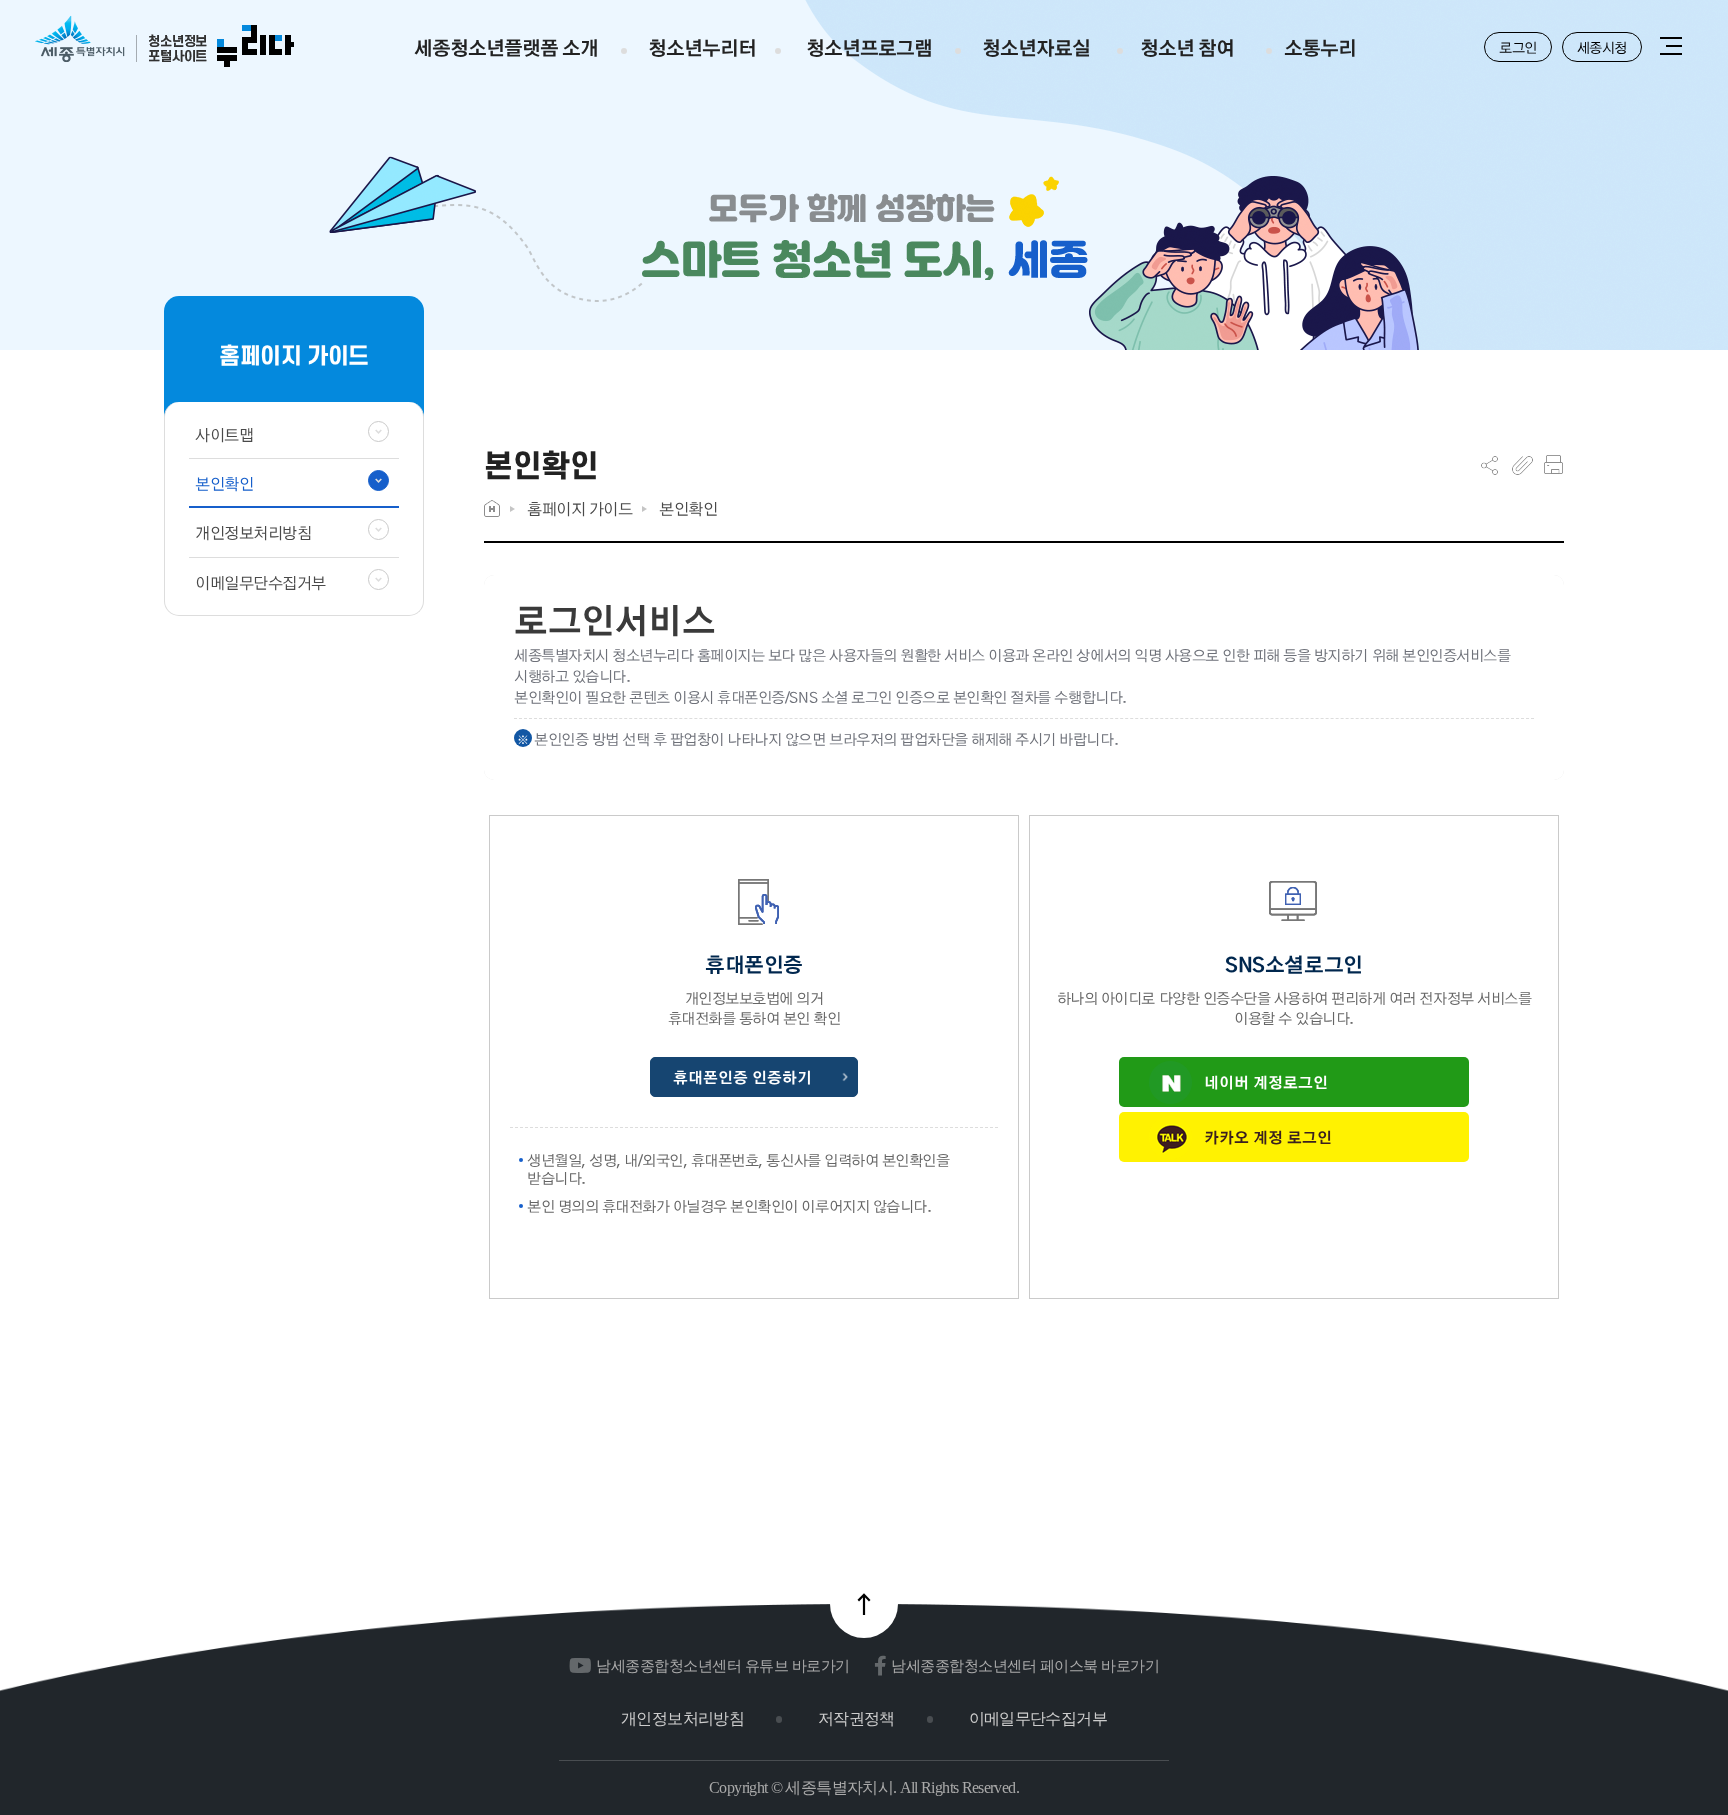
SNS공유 (1489, 465)
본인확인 (688, 508)
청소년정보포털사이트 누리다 (164, 42)
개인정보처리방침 (682, 1718)
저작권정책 (856, 1718)
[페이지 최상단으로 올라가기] (864, 1604)
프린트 (1553, 465)
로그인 (1518, 47)
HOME (492, 508)
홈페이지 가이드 (579, 508)
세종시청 (1602, 47)
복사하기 (1522, 465)
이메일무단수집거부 (1038, 1718)
